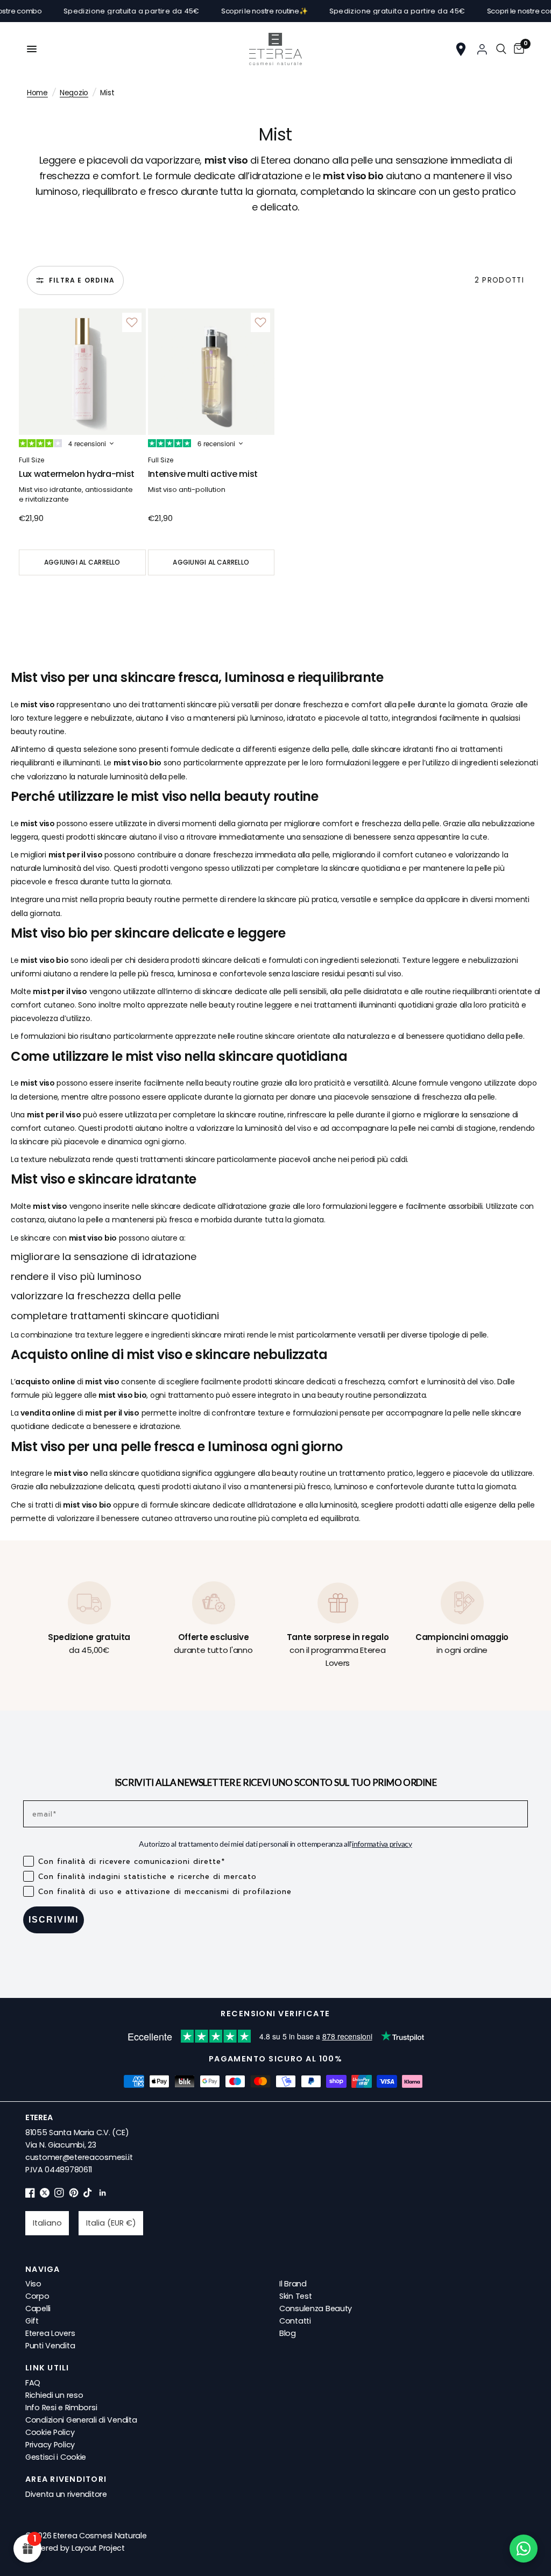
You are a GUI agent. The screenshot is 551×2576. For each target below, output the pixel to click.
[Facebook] (30, 2195)
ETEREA (39, 2117)
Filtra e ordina (82, 280)
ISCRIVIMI (54, 1920)
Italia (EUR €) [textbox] (111, 2223)
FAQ (33, 2383)
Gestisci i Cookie (56, 2457)
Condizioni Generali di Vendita (81, 2420)
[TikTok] (88, 2195)
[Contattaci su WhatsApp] (524, 2549)
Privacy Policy (50, 2445)
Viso (33, 2284)
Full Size (31, 460)
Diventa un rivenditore (66, 2494)
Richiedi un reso (54, 2395)
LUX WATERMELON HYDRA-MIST (77, 474)
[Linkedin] (103, 2195)
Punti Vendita (50, 2346)
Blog (288, 2333)
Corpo (37, 2296)
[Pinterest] (74, 2195)
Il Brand (293, 2284)
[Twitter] (45, 2195)
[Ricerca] (501, 49)
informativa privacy (382, 1844)
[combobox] (47, 2223)
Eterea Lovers (50, 2333)
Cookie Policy (50, 2432)
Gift (32, 2321)
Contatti (295, 2321)
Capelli (38, 2308)
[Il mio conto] (482, 49)
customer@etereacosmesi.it (79, 2157)
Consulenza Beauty (316, 2308)
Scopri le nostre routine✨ (234, 11)
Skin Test (295, 2296)
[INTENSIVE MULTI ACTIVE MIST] (211, 372)
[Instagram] (59, 2195)
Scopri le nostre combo (496, 11)
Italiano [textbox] (47, 2223)
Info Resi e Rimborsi (61, 2408)
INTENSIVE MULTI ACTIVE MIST (203, 474)
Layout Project (98, 2548)
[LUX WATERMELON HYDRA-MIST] (82, 372)
